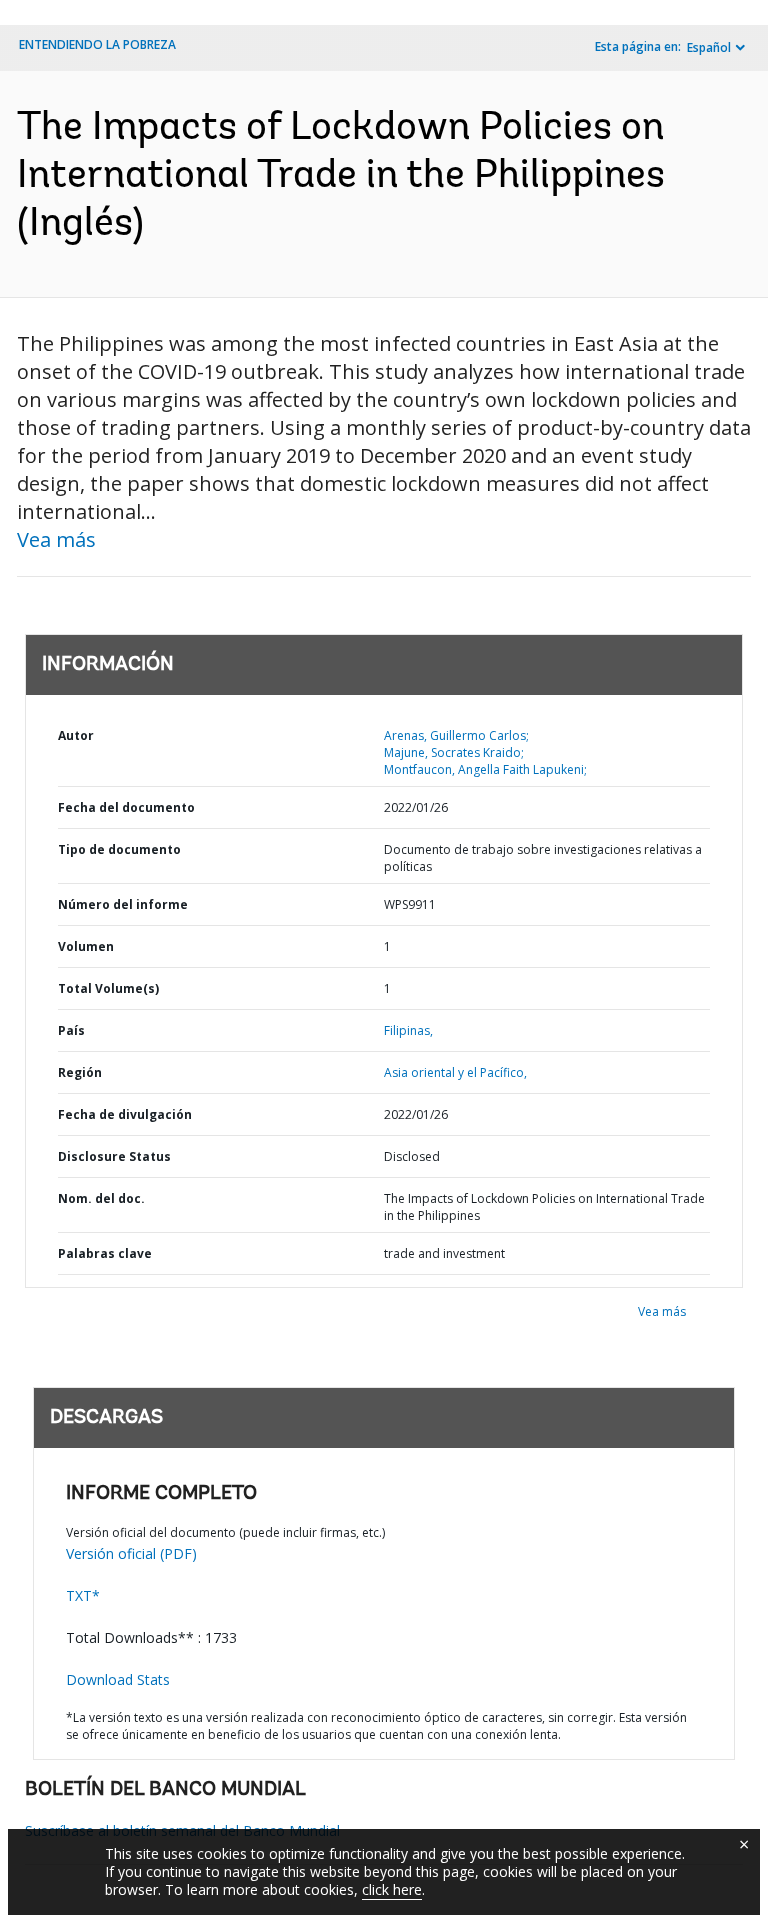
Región (80, 1072)
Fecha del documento (126, 807)
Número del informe (123, 904)
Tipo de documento (119, 849)
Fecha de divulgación (125, 1114)
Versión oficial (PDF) (131, 1553)
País (71, 1030)
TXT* (83, 1595)
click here (392, 1889)
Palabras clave (105, 1253)
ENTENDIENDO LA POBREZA (97, 44)
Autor (76, 735)
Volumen (86, 946)
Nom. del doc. (101, 1198)
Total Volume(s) (108, 988)
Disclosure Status (114, 1156)
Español (709, 47)
